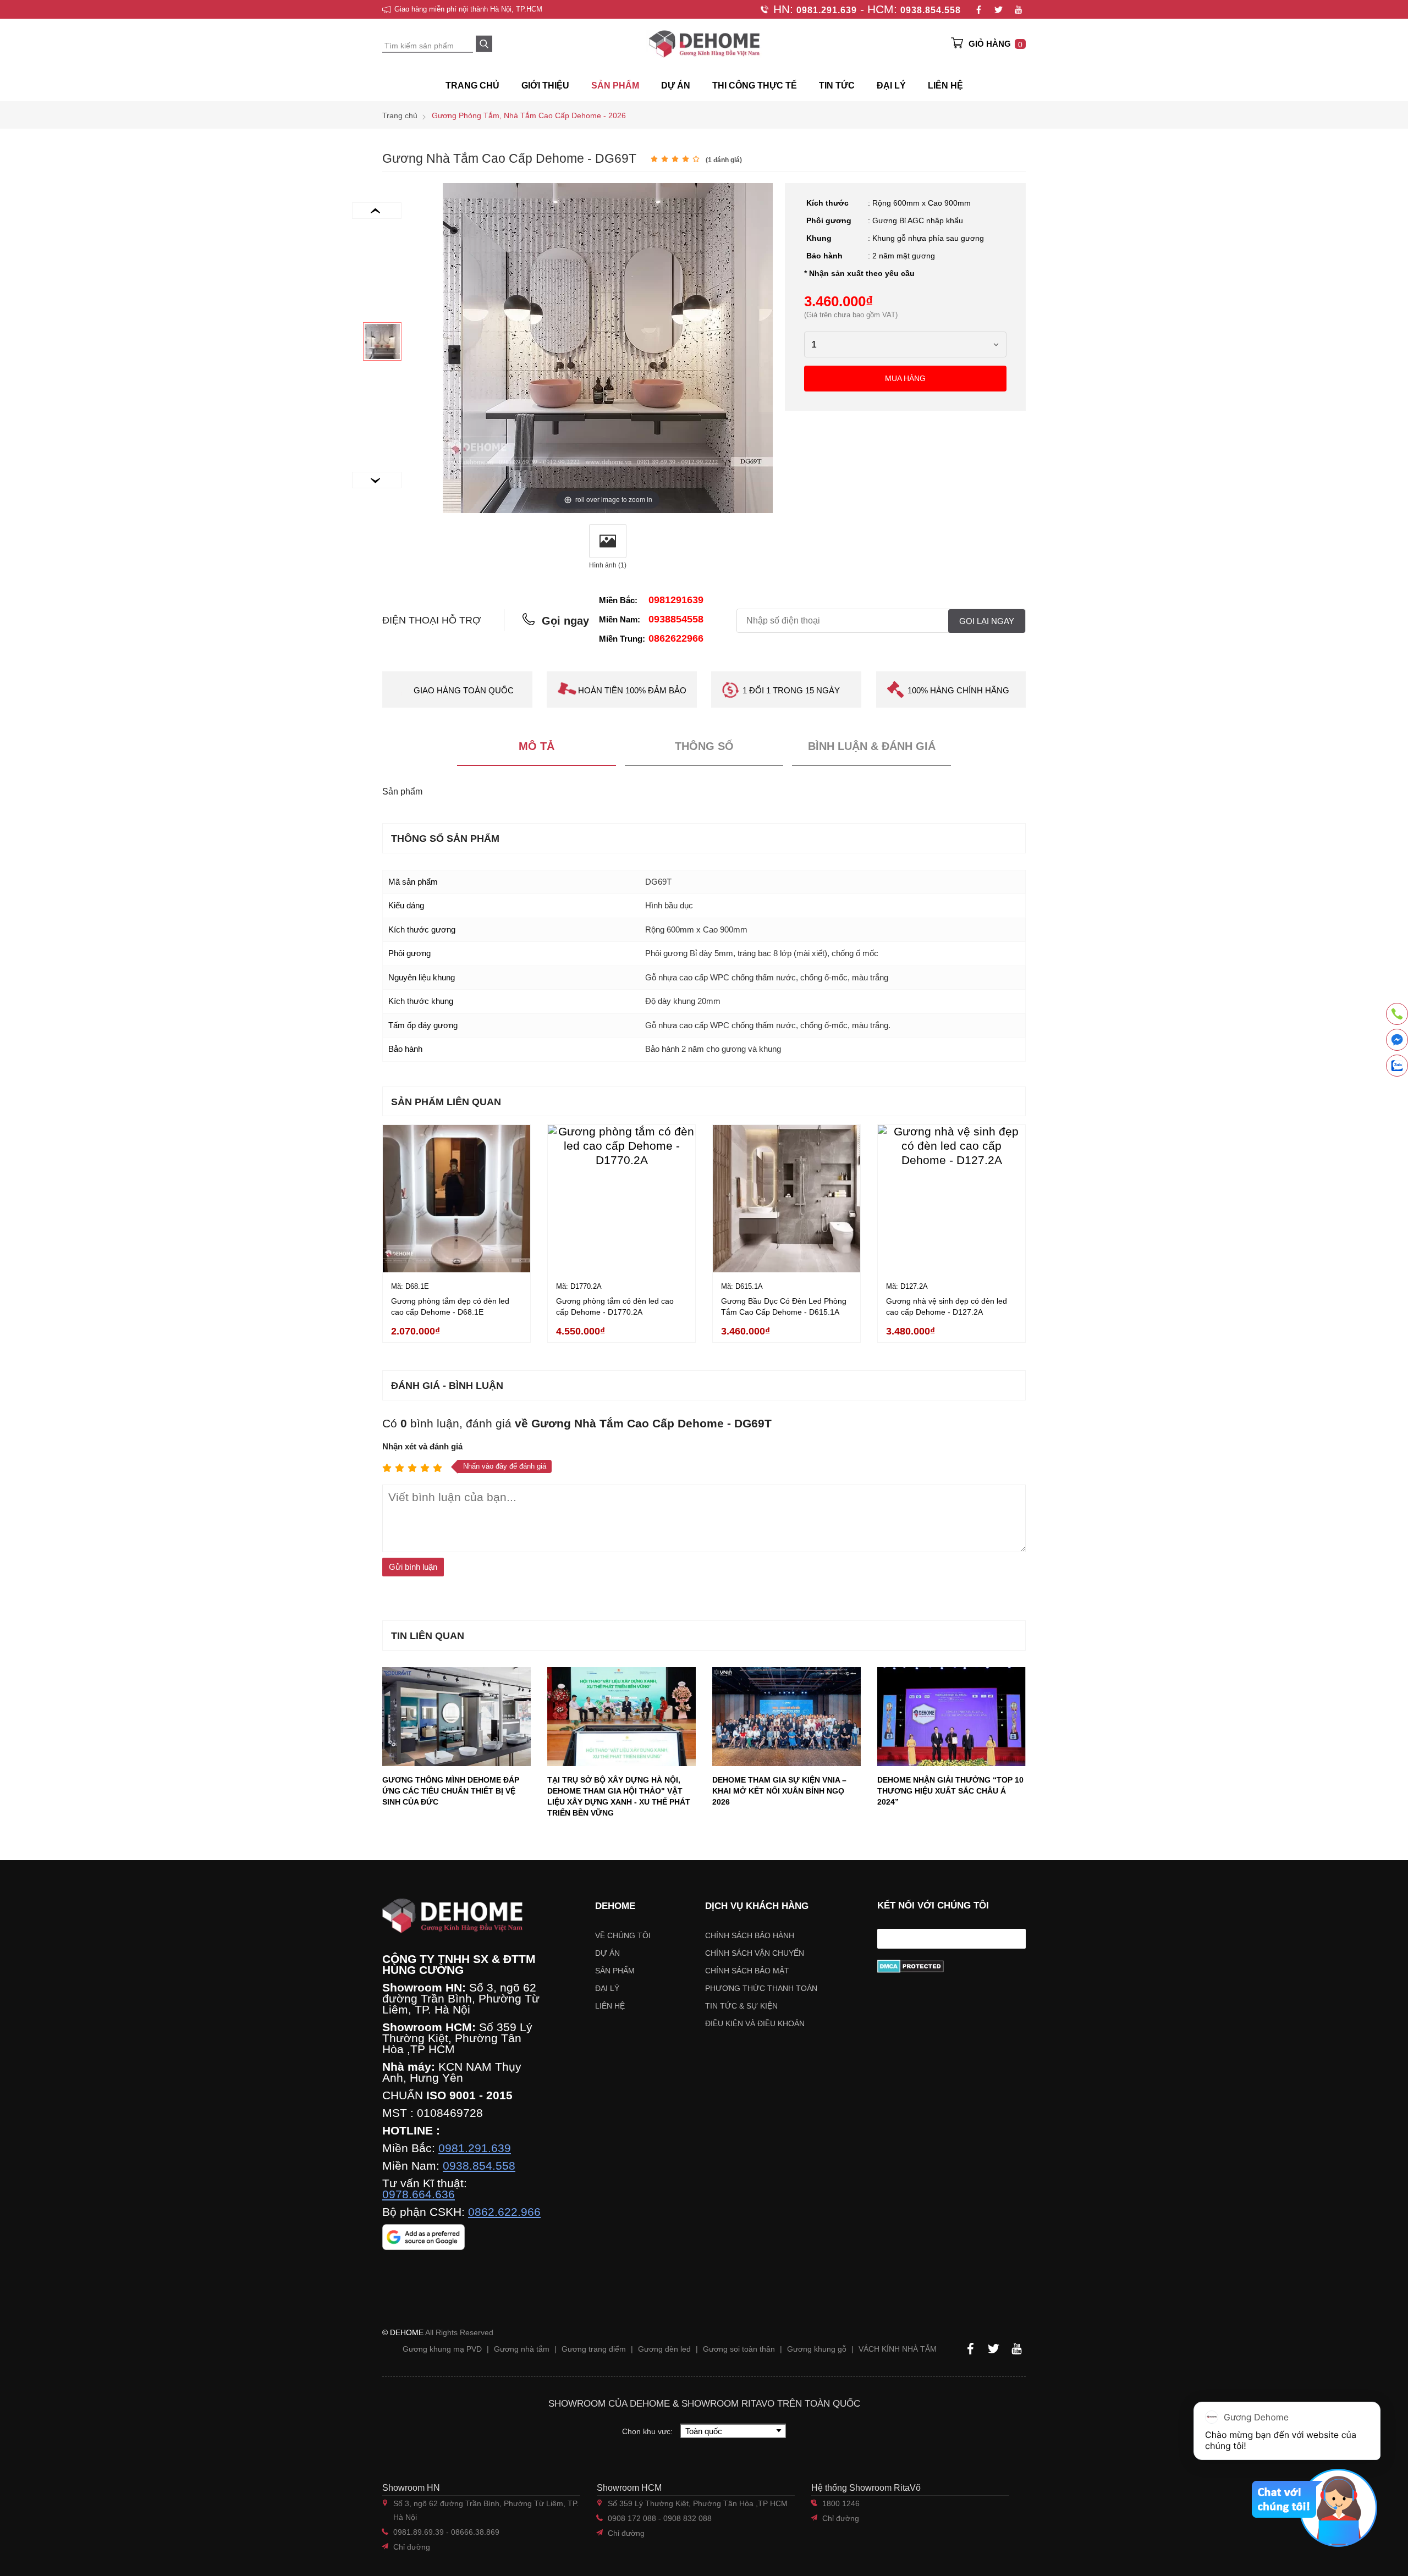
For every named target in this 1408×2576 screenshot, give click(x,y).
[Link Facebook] (978, 9)
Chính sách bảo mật (747, 1971)
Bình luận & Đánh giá (872, 746)
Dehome (615, 1906)
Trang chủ (472, 86)
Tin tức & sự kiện (741, 2006)
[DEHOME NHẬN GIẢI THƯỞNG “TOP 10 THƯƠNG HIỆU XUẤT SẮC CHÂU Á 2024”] (952, 1717)
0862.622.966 (504, 2212)
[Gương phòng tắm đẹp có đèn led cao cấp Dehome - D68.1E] (457, 1199)
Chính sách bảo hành (750, 1935)
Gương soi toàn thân (739, 2349)
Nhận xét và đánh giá (422, 1446)
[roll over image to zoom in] (608, 347)
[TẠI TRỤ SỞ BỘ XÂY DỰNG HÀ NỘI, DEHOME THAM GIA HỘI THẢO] (621, 1717)
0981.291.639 (827, 10)
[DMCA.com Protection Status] (952, 1966)
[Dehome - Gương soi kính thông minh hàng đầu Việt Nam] (704, 44)
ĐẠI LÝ (891, 86)
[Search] (484, 44)
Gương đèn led (664, 2349)
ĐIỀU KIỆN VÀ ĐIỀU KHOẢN (755, 2023)
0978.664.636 (419, 2194)
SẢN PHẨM (615, 86)
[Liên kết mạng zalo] (1397, 1066)
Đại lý (607, 1988)
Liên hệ (945, 86)
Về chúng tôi (623, 1935)
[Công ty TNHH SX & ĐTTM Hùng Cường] (461, 1916)
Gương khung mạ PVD (442, 2349)
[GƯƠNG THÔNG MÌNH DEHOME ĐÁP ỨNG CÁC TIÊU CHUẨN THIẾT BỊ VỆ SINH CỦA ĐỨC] (457, 1717)
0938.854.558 (931, 10)
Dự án (676, 86)
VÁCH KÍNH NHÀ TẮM (898, 2349)
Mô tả (537, 746)
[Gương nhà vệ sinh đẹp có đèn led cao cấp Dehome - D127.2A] (952, 1199)
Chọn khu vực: (648, 2431)
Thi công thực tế (755, 86)
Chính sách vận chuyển (755, 1953)
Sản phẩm (615, 1971)
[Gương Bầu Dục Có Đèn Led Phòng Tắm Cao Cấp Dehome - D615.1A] (787, 1199)
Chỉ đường (412, 2547)
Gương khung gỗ (817, 2349)
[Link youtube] (1018, 9)
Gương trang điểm (594, 2349)
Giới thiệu (545, 86)
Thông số (704, 746)
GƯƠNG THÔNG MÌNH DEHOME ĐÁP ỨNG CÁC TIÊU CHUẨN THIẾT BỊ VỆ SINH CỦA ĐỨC (451, 1791)
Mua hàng (905, 378)
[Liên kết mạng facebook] (1397, 1042)
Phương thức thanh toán (761, 1988)
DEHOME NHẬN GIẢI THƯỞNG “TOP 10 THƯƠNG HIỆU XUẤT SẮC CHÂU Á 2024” (950, 1791)
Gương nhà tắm (522, 2349)
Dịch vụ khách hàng (757, 1906)
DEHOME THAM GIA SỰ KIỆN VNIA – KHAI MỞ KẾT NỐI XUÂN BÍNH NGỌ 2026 (779, 1791)
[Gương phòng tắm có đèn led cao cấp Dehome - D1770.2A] (621, 1199)
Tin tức (837, 86)
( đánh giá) (724, 160)
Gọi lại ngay (987, 621)
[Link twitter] (998, 9)
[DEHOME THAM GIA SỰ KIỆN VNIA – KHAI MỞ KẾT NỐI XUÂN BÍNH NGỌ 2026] (787, 1717)
